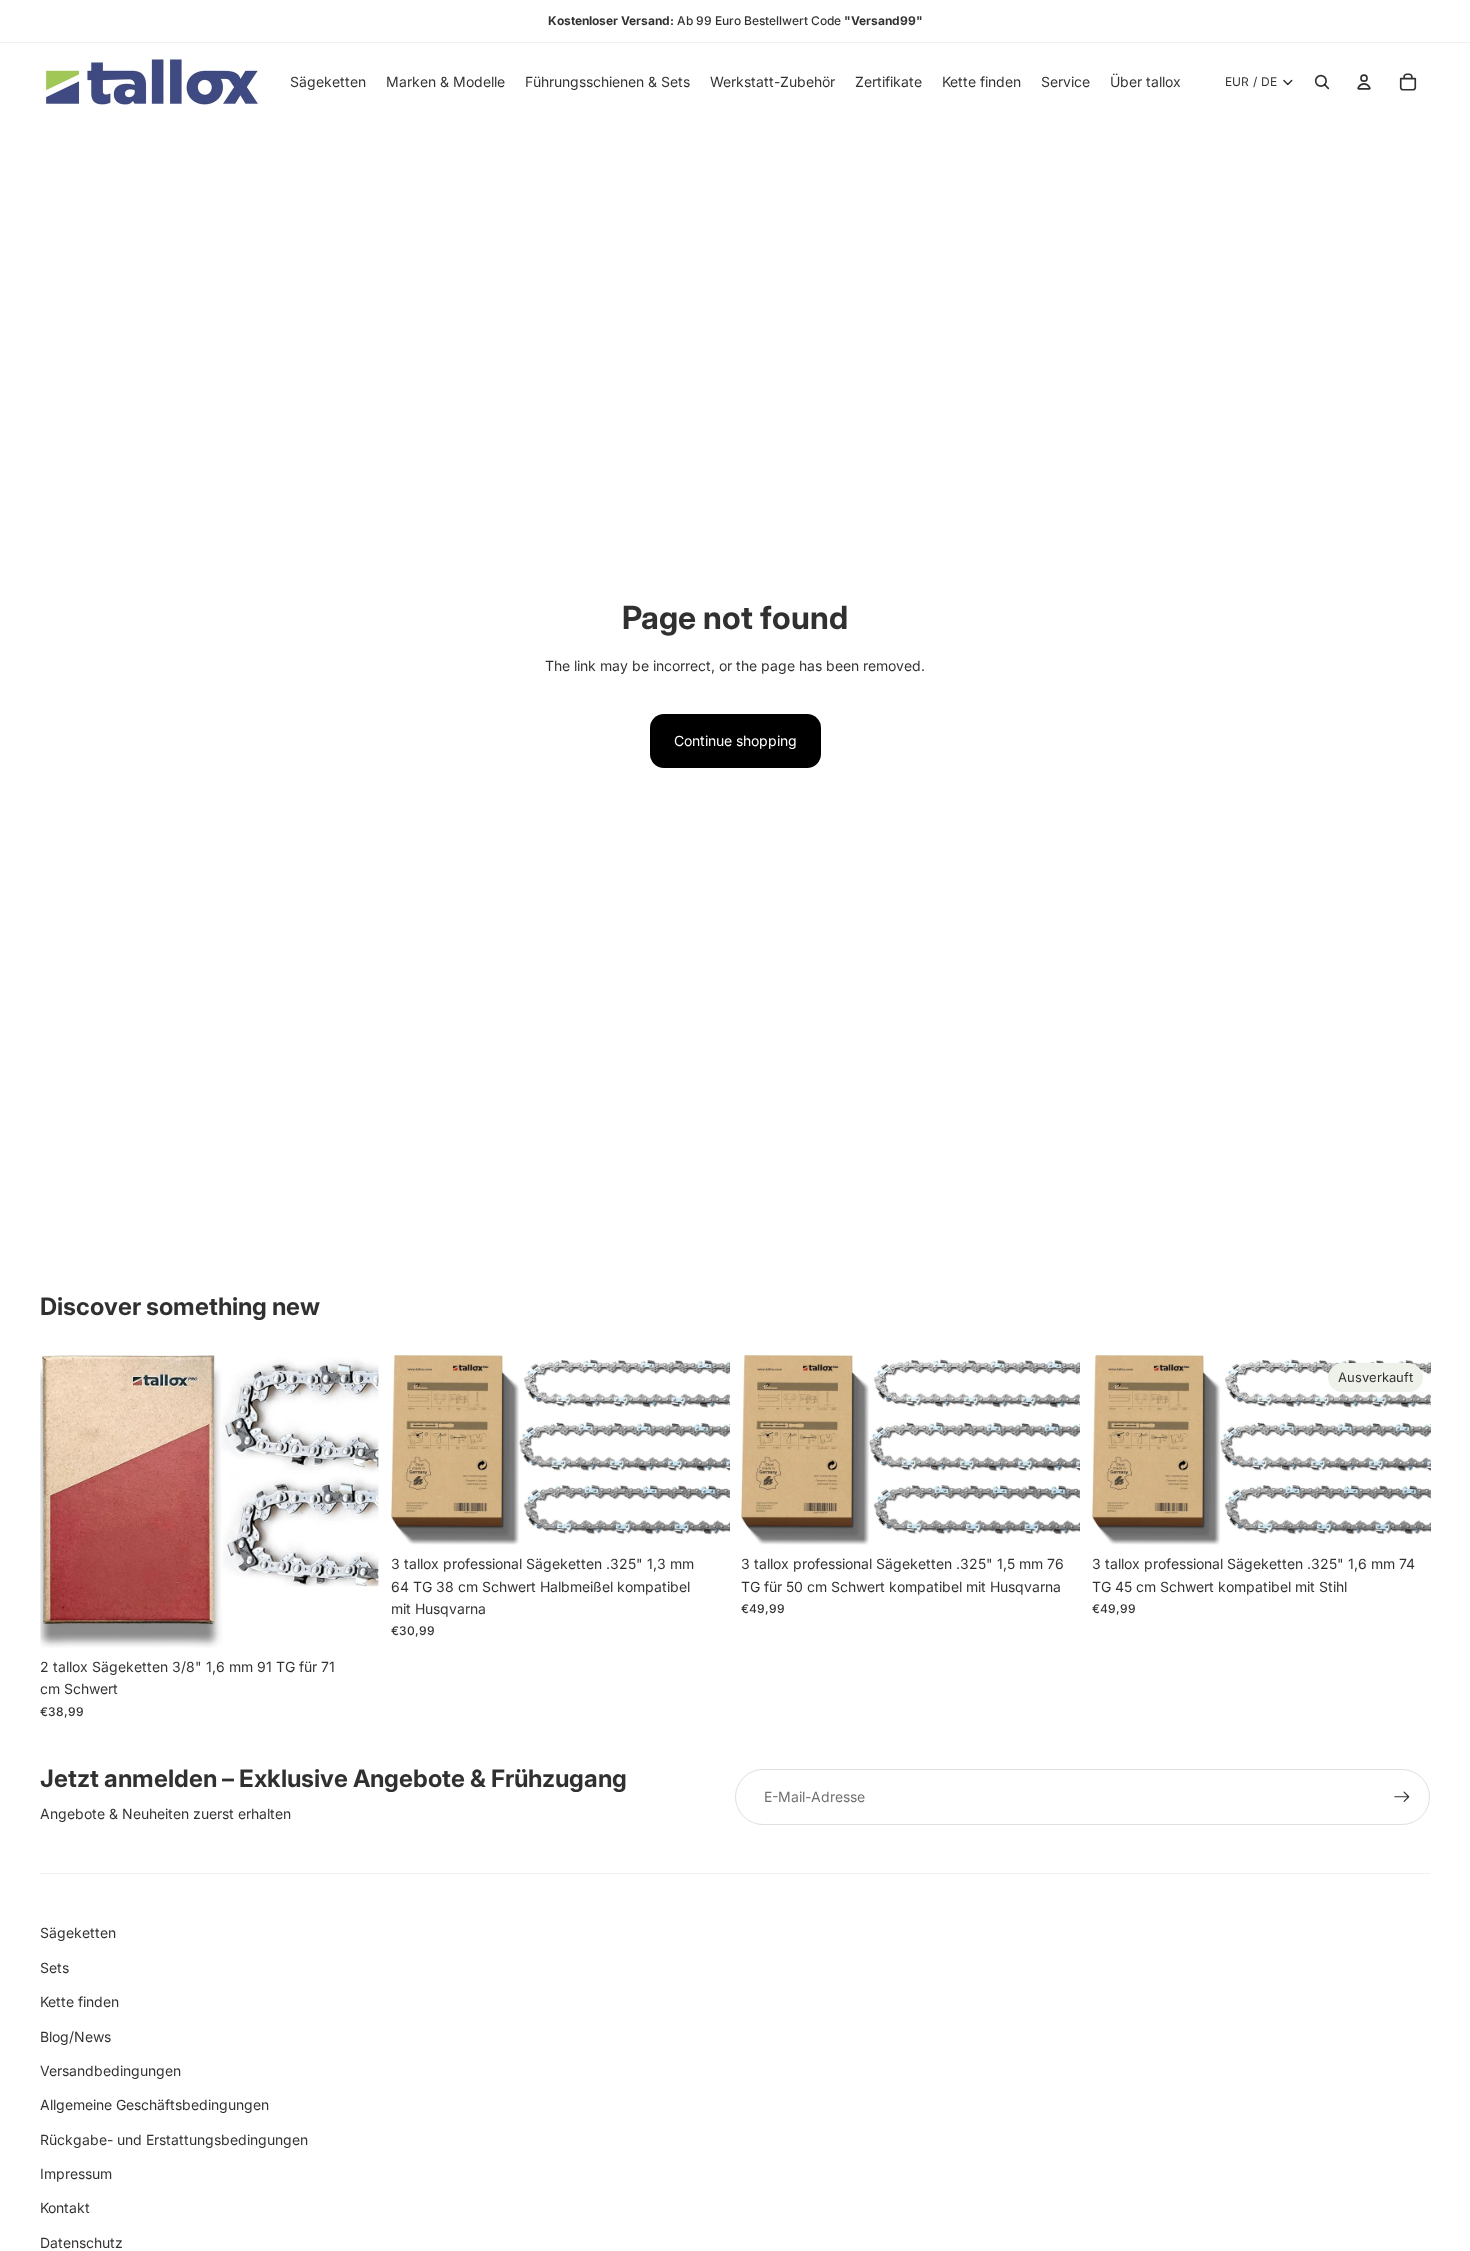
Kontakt (65, 2207)
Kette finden (79, 2001)
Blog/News (75, 2036)
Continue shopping (735, 740)
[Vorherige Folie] (70, 1501)
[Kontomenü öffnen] (1364, 82)
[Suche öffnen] (1322, 82)
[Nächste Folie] (349, 1501)
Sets (54, 1967)
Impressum (76, 2173)
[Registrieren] (1402, 1797)
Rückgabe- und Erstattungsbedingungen (174, 2139)
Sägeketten (78, 1932)
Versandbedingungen (110, 2070)
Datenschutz (81, 2242)
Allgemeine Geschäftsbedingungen (154, 2104)
